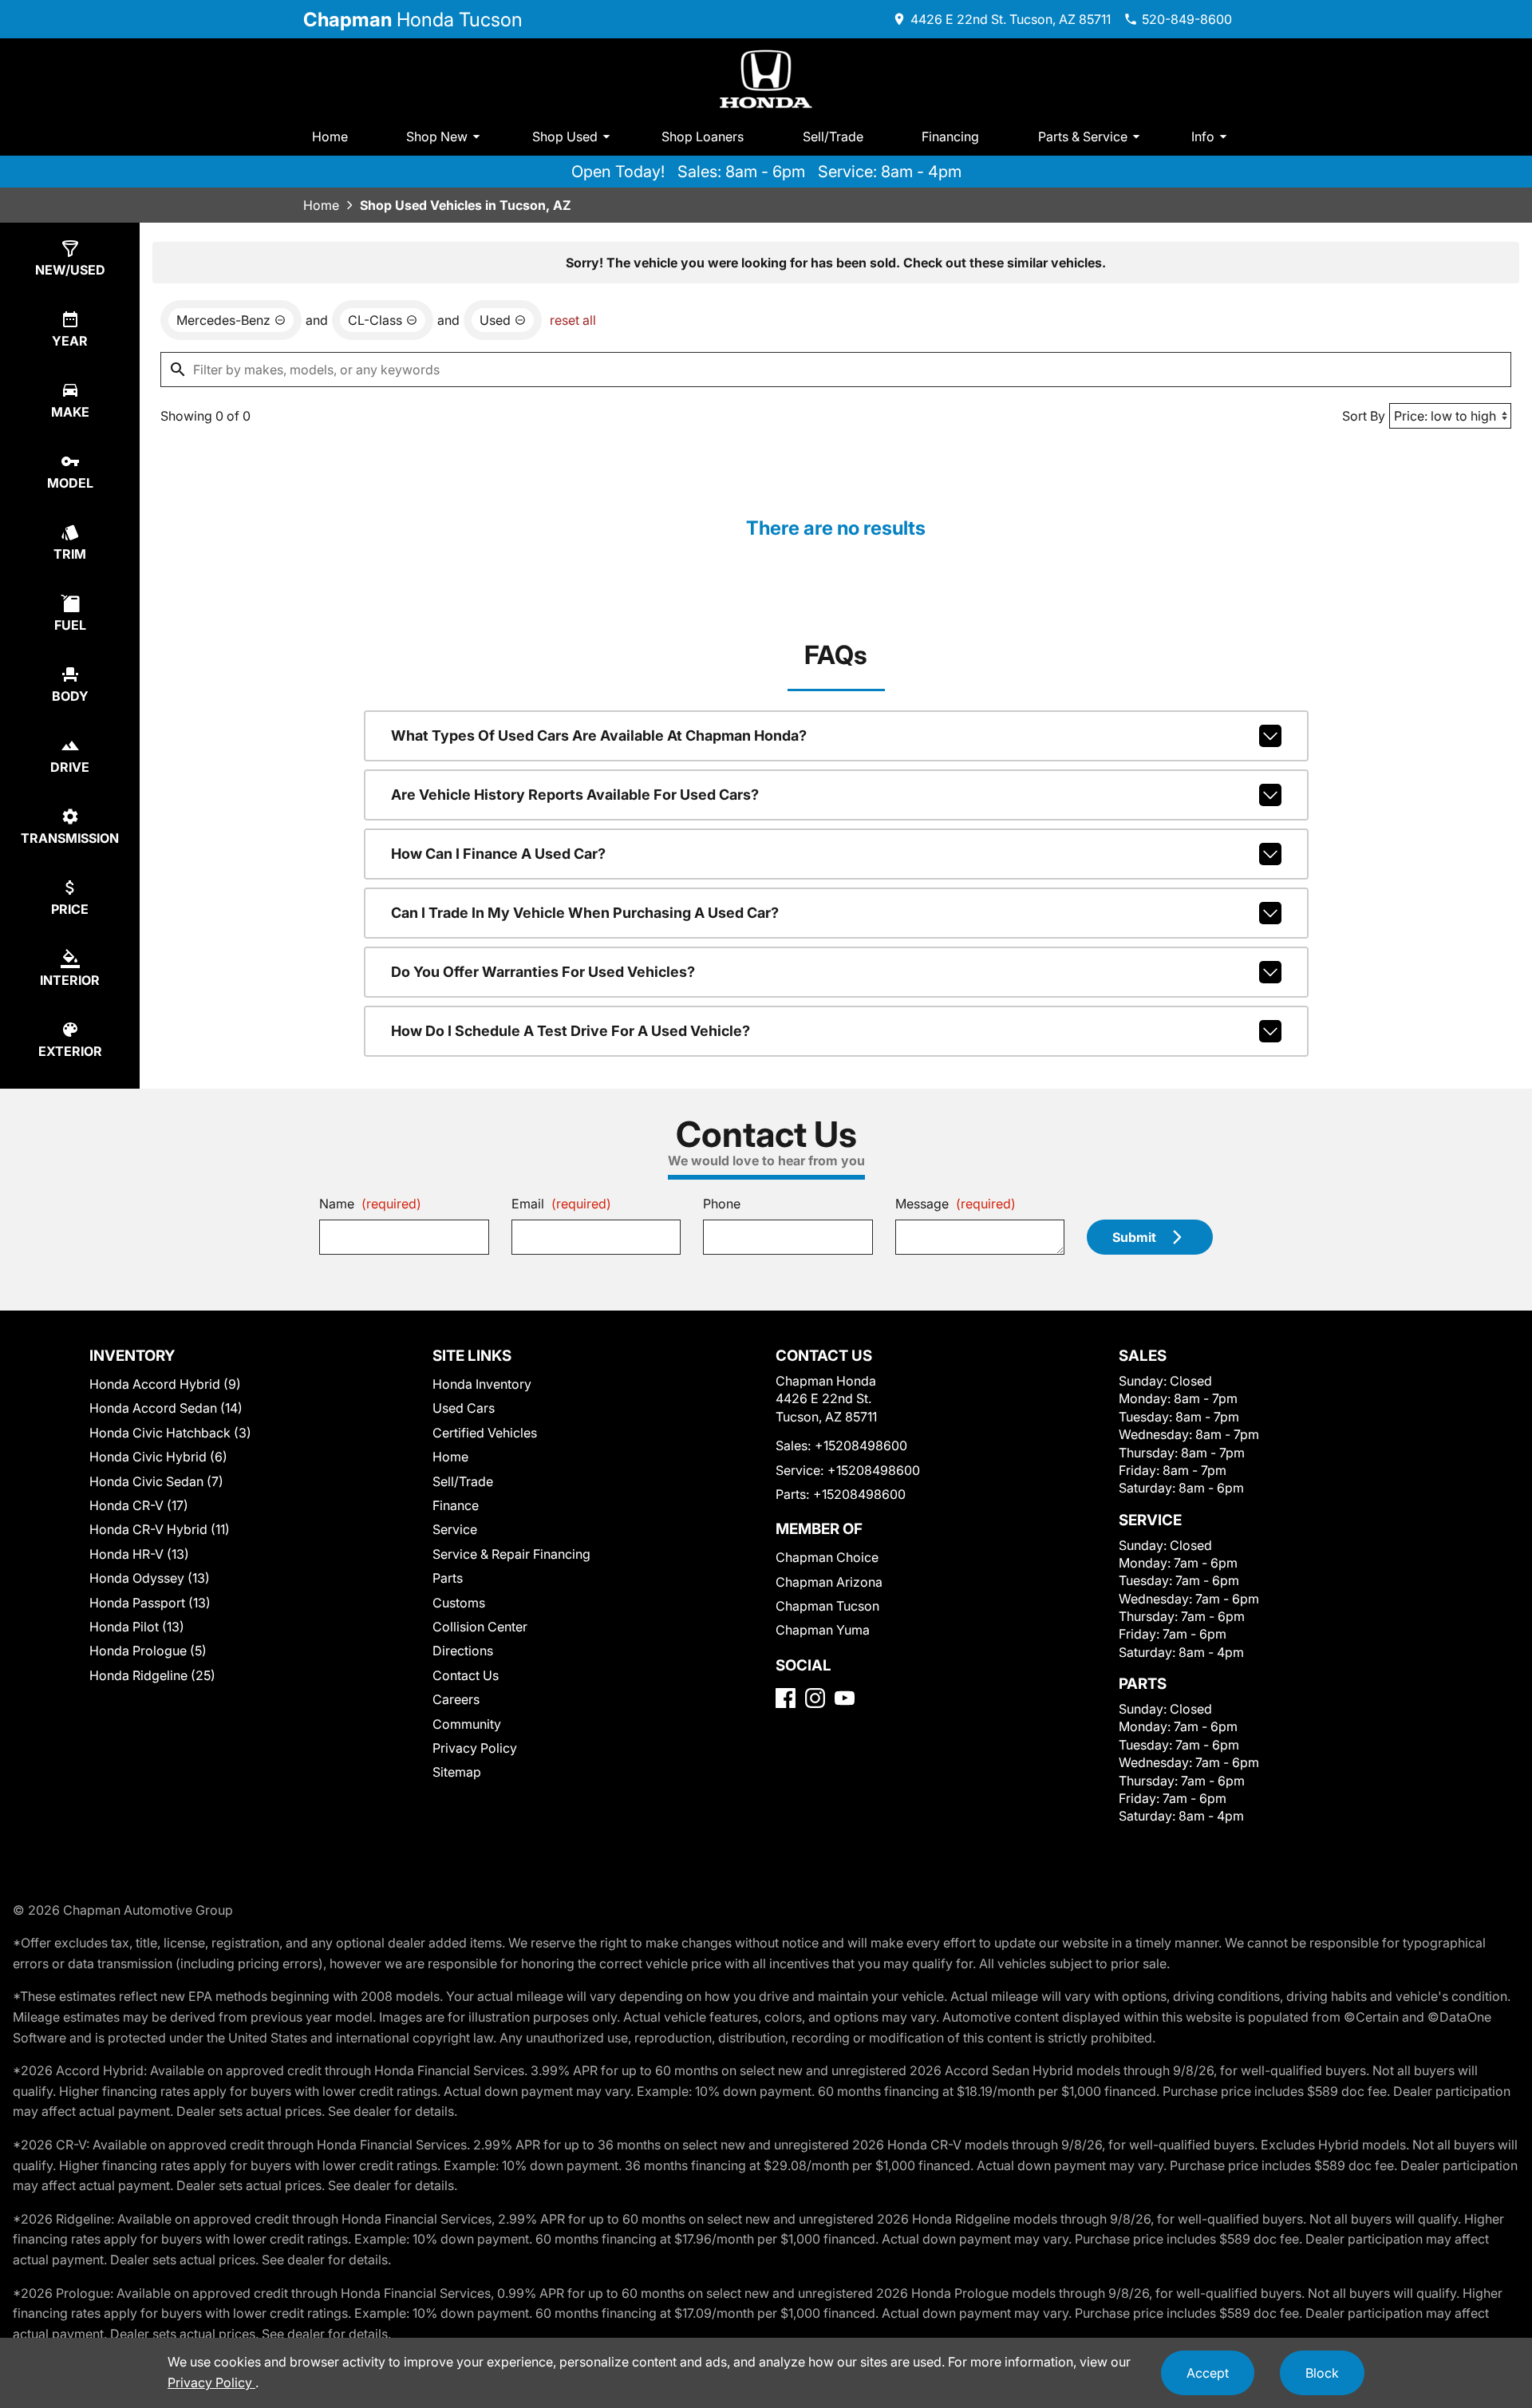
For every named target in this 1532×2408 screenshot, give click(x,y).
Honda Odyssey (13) (150, 1578)
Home (330, 136)
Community (467, 1724)
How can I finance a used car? (498, 854)
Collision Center (480, 1627)
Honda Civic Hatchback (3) (170, 1433)
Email (561, 1204)
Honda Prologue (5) (148, 1651)
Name (370, 1204)
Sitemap (457, 1772)
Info (1203, 136)
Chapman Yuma (823, 1630)
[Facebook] (786, 1698)
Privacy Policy (475, 1748)
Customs (459, 1603)
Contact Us (466, 1675)
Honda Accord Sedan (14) (166, 1408)
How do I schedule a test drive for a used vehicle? (571, 1031)
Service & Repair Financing (511, 1554)
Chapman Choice (827, 1557)
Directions (463, 1651)
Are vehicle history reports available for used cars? (575, 795)
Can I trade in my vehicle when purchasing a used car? (585, 913)
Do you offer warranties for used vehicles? (543, 972)
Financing (950, 136)
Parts (448, 1578)
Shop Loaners (703, 136)
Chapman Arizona (829, 1582)
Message (956, 1204)
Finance (456, 1505)
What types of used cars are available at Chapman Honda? (599, 735)
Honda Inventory (482, 1384)
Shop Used (565, 136)
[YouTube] (845, 1698)
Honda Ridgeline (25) (152, 1675)
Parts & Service (1083, 136)
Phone (722, 1204)
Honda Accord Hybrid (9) (165, 1384)
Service (455, 1529)
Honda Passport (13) (150, 1603)
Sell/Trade (833, 136)
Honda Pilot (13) (137, 1627)
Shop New (437, 136)
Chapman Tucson (827, 1606)
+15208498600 (861, 1445)
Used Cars (464, 1408)
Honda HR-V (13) (139, 1554)
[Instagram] (815, 1698)
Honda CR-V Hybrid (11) (160, 1529)
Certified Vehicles (485, 1433)
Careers (456, 1699)
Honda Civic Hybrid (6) (158, 1457)
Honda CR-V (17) (139, 1505)
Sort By (1364, 416)
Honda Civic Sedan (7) (156, 1481)
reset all (573, 320)
